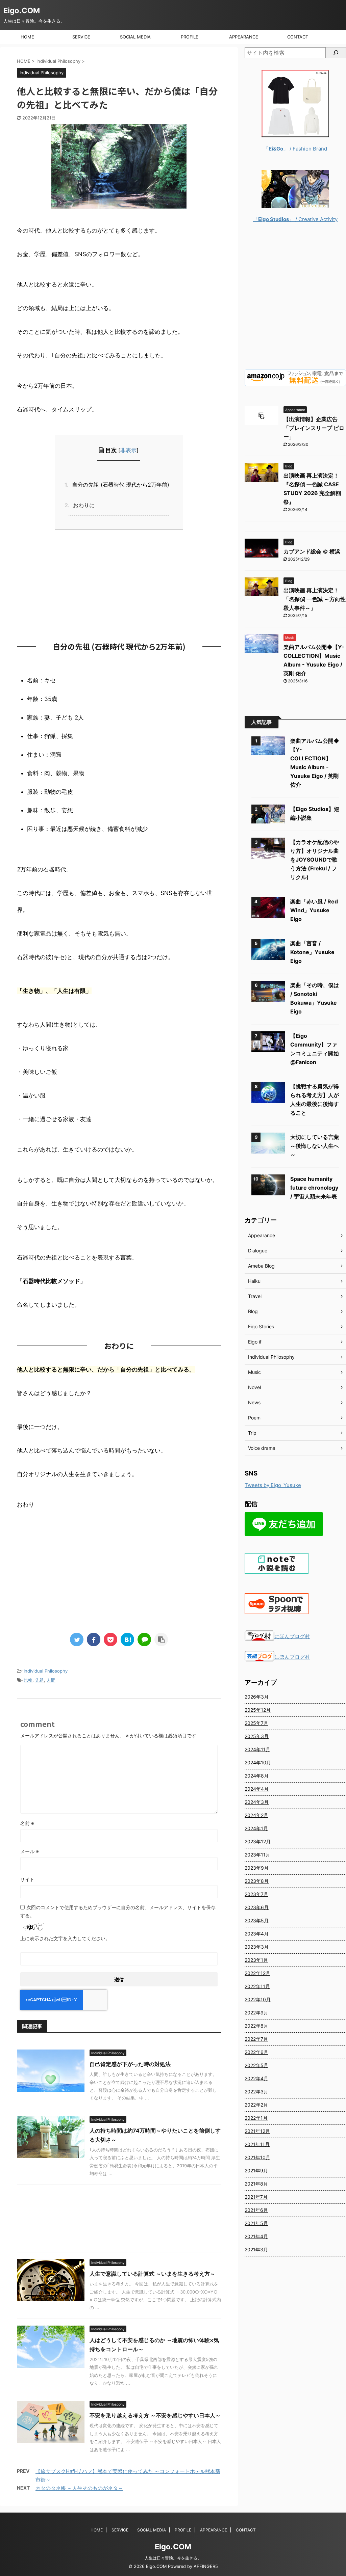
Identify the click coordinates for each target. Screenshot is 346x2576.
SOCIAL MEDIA (135, 37)
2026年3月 (257, 1697)
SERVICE (81, 37)
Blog (253, 1311)
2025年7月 (256, 1723)
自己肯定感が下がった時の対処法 (130, 2064)
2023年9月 (257, 1868)
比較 (28, 1680)
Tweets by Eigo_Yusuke (273, 1485)
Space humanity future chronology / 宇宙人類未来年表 (314, 1188)
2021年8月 (256, 2184)
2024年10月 (258, 1762)
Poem (254, 1418)
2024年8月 (257, 1776)
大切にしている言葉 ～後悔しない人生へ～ (315, 1146)
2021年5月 (256, 2223)
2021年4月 (256, 2236)
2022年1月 (256, 2118)
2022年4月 (256, 2078)
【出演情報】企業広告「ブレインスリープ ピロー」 (314, 428)
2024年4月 (257, 1789)
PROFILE (190, 37)
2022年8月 (256, 2026)
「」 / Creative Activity (295, 219)
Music (254, 1372)
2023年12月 (258, 1841)
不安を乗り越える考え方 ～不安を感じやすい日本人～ (155, 2415)
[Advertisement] (119, 584)
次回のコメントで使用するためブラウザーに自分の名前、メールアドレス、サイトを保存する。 (118, 1911)
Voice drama (262, 1448)
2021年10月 (257, 2157)
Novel (254, 1387)
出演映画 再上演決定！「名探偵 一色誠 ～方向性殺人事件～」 (315, 599)
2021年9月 (256, 2171)
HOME (27, 37)
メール (30, 1851)
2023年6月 (257, 1907)
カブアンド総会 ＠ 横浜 (312, 551)
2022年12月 (257, 1973)
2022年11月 (257, 1986)
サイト (27, 1879)
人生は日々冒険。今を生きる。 (173, 2558)
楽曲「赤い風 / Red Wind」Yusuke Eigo (314, 910)
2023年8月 (257, 1881)
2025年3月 (257, 1736)
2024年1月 (256, 1828)
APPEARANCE (244, 37)
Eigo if (255, 1342)
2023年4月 (257, 1934)
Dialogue (258, 1251)
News (254, 1402)
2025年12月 (258, 1710)
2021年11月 (257, 2144)
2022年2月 (256, 2105)
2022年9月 (256, 2013)
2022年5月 (256, 2065)
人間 (51, 1680)
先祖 (40, 1680)
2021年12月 (257, 2131)
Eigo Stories (261, 1326)
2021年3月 (256, 2249)
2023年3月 (257, 1947)
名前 (27, 1823)
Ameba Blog (261, 1266)
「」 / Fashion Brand (295, 149)
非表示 (128, 450)
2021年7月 (256, 2197)
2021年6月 (256, 2210)
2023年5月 (257, 1920)
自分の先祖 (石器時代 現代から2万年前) (119, 485)
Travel (255, 1296)
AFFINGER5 (206, 2566)
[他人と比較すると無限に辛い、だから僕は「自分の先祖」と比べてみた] (127, 1639)
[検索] (336, 53)
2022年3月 (256, 2092)
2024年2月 (256, 1815)
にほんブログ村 (292, 1636)
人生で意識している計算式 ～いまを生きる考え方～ (152, 2274)
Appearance (262, 1235)
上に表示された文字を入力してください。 (65, 1938)
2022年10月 (258, 1999)
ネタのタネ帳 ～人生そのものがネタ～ (79, 2488)
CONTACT (298, 37)
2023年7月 (256, 1894)
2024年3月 (257, 1802)
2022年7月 (256, 2039)
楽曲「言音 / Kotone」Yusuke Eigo (312, 952)
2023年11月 (257, 1855)
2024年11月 (257, 1749)
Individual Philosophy (46, 1671)
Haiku (254, 1281)
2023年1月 (256, 1960)
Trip (252, 1433)
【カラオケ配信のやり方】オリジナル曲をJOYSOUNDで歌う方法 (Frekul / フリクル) (315, 860)
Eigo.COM (22, 10)
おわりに (81, 505)
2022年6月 (256, 2052)
